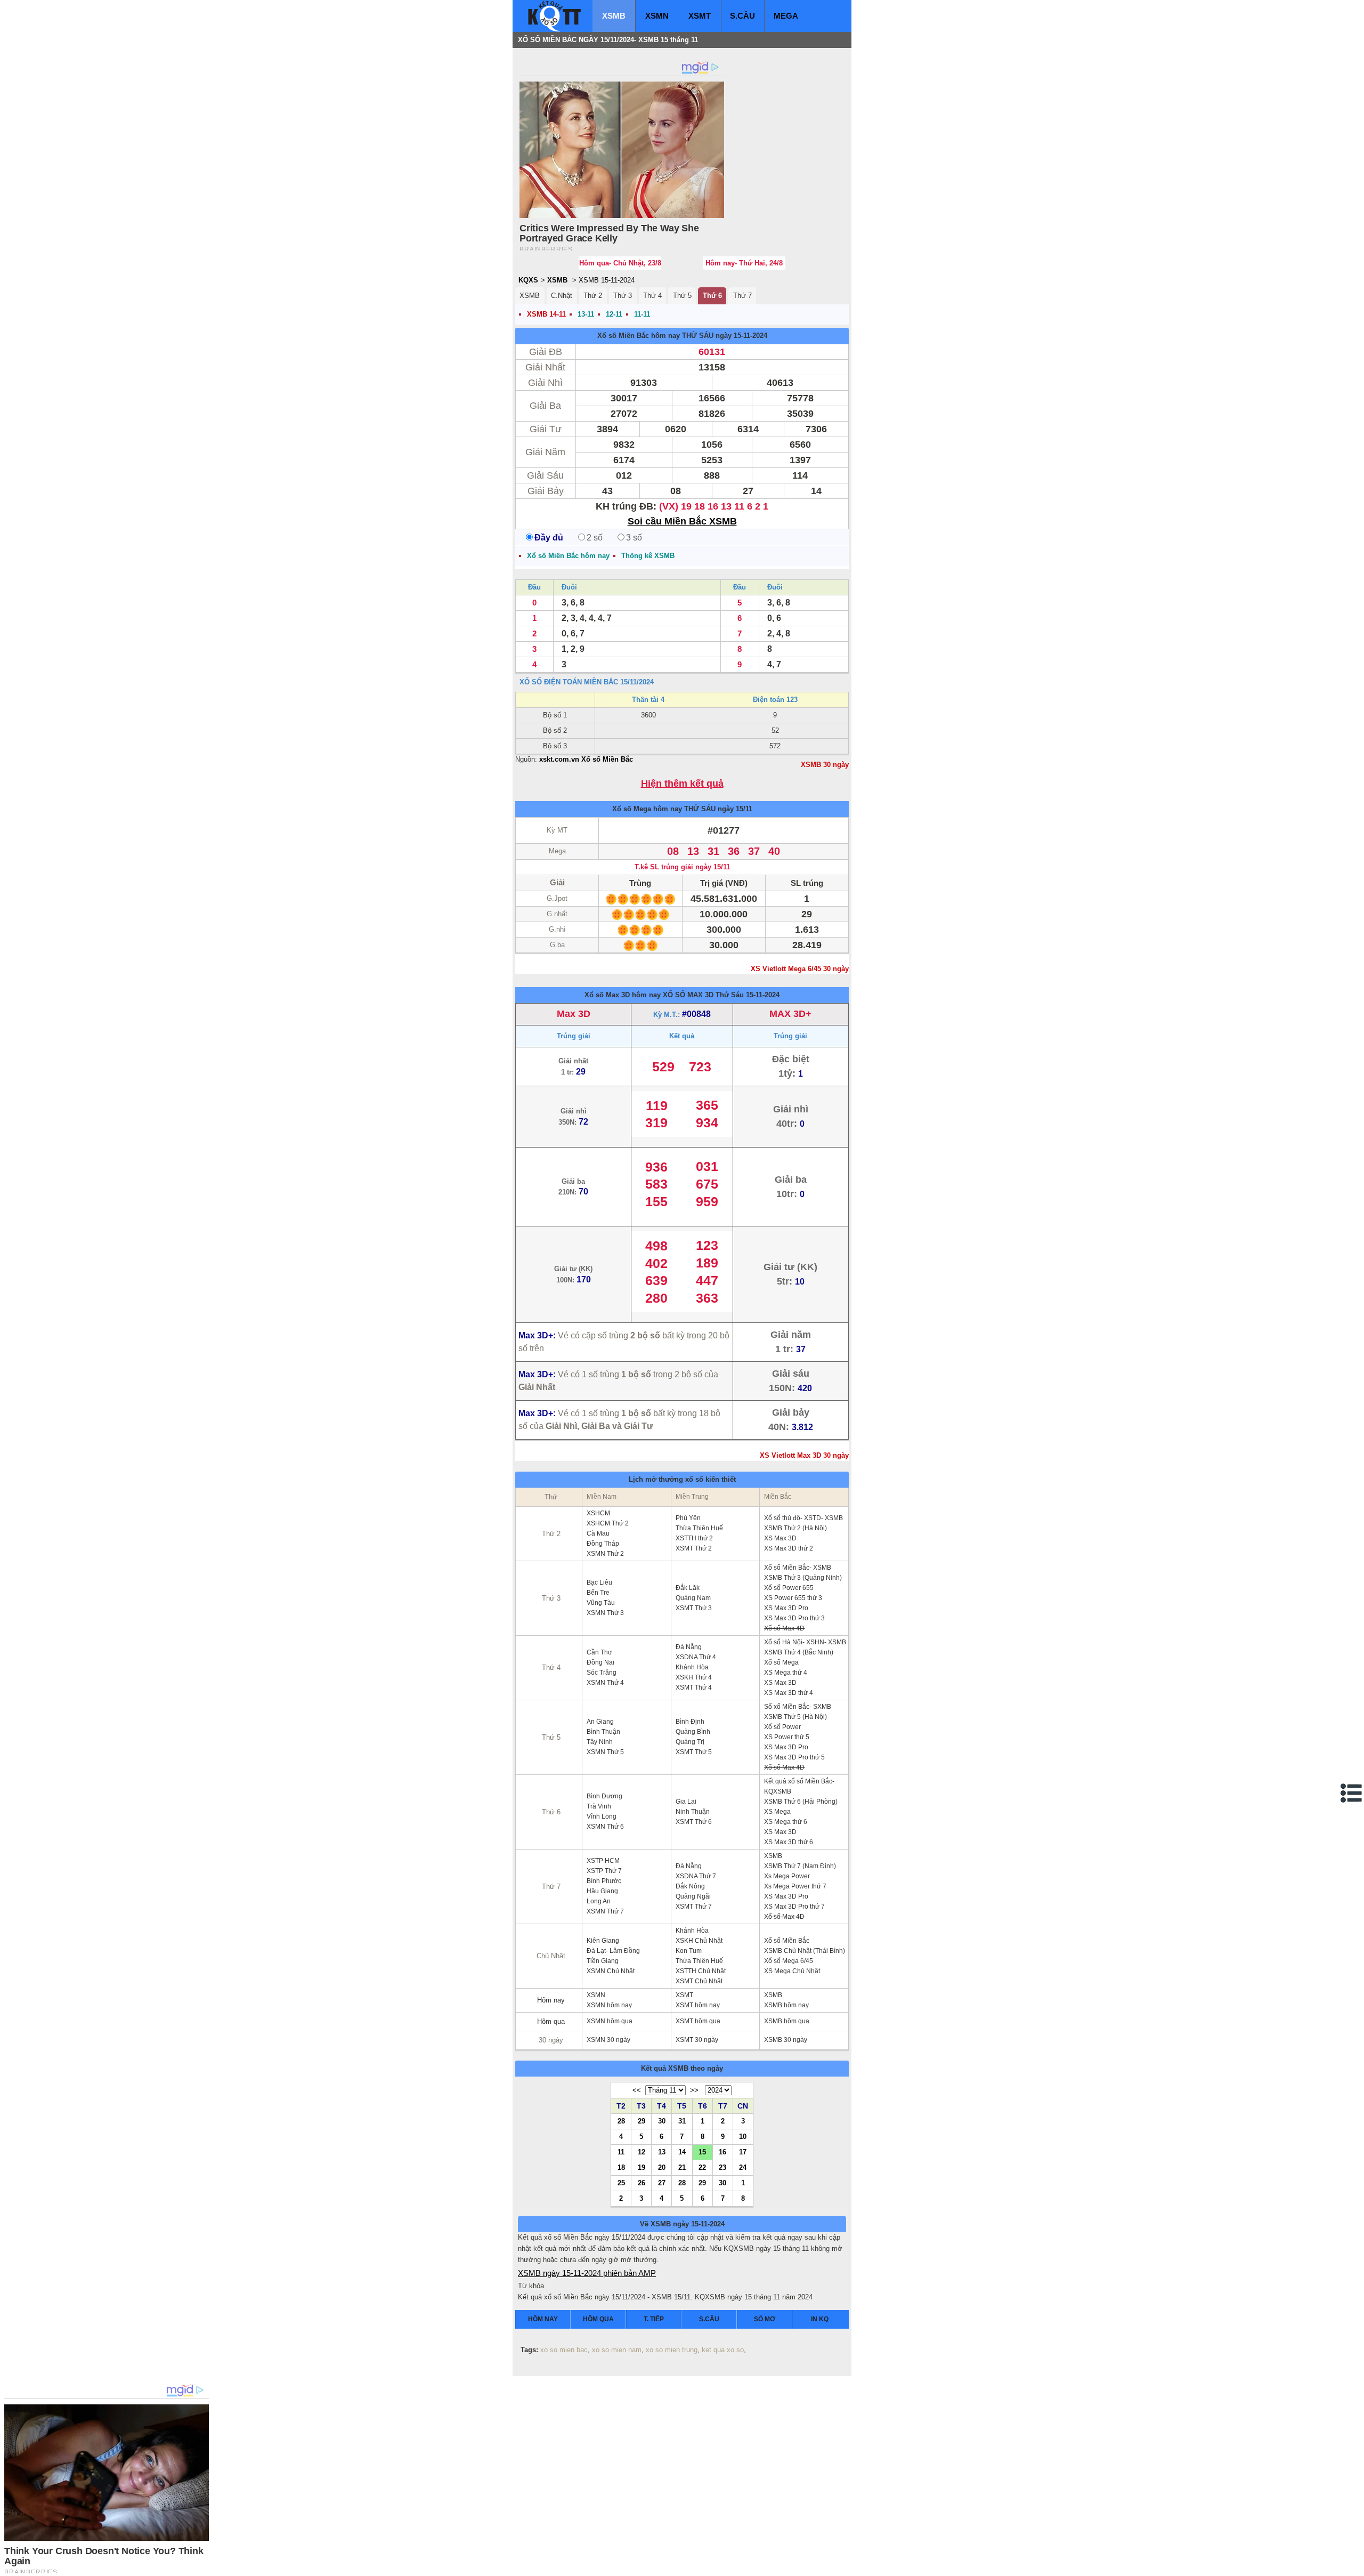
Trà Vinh (599, 1806)
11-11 (642, 314)
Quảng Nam (693, 1598)
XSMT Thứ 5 (694, 1752)
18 (621, 2167)
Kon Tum (689, 1951)
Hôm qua (551, 2021)
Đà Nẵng (689, 1647)
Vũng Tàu (601, 1603)
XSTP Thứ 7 (604, 1871)
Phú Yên (688, 1518)
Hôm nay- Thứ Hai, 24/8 (744, 263)
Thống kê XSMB (648, 556)
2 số (595, 538)
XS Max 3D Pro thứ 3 (794, 1618)
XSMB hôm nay (786, 2005)
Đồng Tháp (603, 1544)
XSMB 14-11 (546, 314)
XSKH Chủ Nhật (699, 1941)
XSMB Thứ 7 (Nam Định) (800, 1866)
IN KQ (820, 2319)
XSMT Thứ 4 (694, 1687)
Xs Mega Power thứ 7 (795, 1886)
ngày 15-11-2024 (741, 336)
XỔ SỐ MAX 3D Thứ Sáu (703, 995)
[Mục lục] (1352, 1793)
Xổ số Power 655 (789, 1588)
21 (682, 2167)
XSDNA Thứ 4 (696, 1657)
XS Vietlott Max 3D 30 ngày (804, 1455)
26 (642, 2183)
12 (642, 2152)
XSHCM (598, 1513)
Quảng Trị (690, 1742)
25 (621, 2183)
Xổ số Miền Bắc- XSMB (798, 1568)
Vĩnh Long (602, 1816)
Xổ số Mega (781, 1662)
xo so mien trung (672, 2350)
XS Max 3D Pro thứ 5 (794, 1757)
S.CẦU (742, 16)
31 (682, 2121)
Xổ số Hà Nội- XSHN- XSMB (805, 1642)
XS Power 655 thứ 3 (793, 1598)
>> (694, 2090)
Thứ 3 (623, 296)
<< (637, 2090)
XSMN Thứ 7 (605, 1911)
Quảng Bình (693, 1732)
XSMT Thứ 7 (694, 1907)
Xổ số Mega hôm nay (647, 809)
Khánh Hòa (692, 1667)
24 (743, 2167)
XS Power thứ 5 (787, 1737)
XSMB (614, 16)
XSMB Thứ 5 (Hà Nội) (795, 1717)
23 (722, 2167)
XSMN (657, 16)
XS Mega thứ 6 (786, 1822)
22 (702, 2167)
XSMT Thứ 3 (694, 1608)
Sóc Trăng (602, 1673)
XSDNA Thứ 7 (696, 1876)
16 (722, 2152)
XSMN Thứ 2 (605, 1554)
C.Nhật (562, 296)
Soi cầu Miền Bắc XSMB (682, 521)
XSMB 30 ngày (825, 765)
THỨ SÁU (698, 336)
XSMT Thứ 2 (694, 1548)
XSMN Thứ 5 (605, 1752)
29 (642, 2121)
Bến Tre (598, 1593)
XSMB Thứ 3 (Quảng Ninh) (803, 1578)
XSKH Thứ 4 (694, 1677)
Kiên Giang (603, 1941)
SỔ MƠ (765, 2319)
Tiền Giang (603, 1961)
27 (662, 2183)
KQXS (528, 280)
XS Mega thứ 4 (786, 1673)
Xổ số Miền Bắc (787, 1941)
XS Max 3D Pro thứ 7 (794, 1907)
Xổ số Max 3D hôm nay (623, 995)
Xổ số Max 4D (784, 1628)
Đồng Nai (600, 1662)
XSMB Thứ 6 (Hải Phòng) (801, 1802)
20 (662, 2167)
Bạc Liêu (599, 1582)
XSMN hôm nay (609, 2005)
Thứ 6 (712, 296)
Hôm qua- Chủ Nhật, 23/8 (620, 263)
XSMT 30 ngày (697, 2040)
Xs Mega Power (787, 1876)
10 (743, 2136)
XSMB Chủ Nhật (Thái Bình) (805, 1951)
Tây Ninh (600, 1742)
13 (662, 2152)
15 (702, 2152)
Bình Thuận (603, 1732)
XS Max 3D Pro (786, 1608)
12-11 (614, 314)
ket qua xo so (723, 2350)
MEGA (786, 16)
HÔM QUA (598, 2319)
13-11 (586, 314)
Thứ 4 (652, 296)
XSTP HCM (603, 1861)
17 (743, 2152)
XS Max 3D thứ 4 (789, 1693)
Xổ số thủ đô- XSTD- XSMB (803, 1518)
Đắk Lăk (688, 1588)
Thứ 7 (742, 296)
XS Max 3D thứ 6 (789, 1842)
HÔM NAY (543, 2319)
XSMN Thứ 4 (605, 1683)
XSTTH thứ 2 (694, 1538)
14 (682, 2152)
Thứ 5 (682, 296)
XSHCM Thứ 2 (608, 1523)
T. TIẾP (654, 2319)
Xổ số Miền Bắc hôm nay (639, 336)
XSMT (700, 16)
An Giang (600, 1722)
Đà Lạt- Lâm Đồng (613, 1951)
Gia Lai (686, 1802)
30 (662, 2121)
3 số (634, 538)
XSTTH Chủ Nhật (701, 1971)
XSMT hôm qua (698, 2021)
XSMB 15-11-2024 (607, 280)
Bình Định (690, 1722)
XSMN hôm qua (610, 2021)
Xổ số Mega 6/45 (789, 1961)
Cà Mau (598, 1533)
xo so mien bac (564, 2350)
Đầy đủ (549, 538)
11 (621, 2152)
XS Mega (777, 1812)
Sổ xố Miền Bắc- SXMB (798, 1707)
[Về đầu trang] (1353, 2565)
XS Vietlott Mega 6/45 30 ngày (800, 969)
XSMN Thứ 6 (605, 1827)
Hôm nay (551, 2000)
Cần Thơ (599, 1652)
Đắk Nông (690, 1886)
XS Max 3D (780, 1538)
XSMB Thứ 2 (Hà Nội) (795, 1528)
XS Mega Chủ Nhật (792, 1971)
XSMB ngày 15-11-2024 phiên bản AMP (587, 2273)
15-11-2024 (763, 995)
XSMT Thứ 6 (694, 1822)
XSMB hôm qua (787, 2021)
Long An (599, 1901)
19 (642, 2167)
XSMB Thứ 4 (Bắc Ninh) (799, 1652)
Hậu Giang (602, 1891)
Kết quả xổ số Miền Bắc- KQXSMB (799, 1786)
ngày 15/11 (735, 809)
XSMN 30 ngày (608, 2040)
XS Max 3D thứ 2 (789, 1548)
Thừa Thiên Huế (699, 1528)
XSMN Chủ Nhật (611, 1971)
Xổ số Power (782, 1727)
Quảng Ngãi (693, 1896)
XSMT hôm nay (698, 2005)
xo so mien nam (617, 2350)
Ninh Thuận (693, 1812)
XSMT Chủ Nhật (699, 1981)
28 (621, 2121)
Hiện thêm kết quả (682, 784)
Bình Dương (604, 1796)
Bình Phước (604, 1881)
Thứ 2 (593, 296)
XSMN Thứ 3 (605, 1613)
